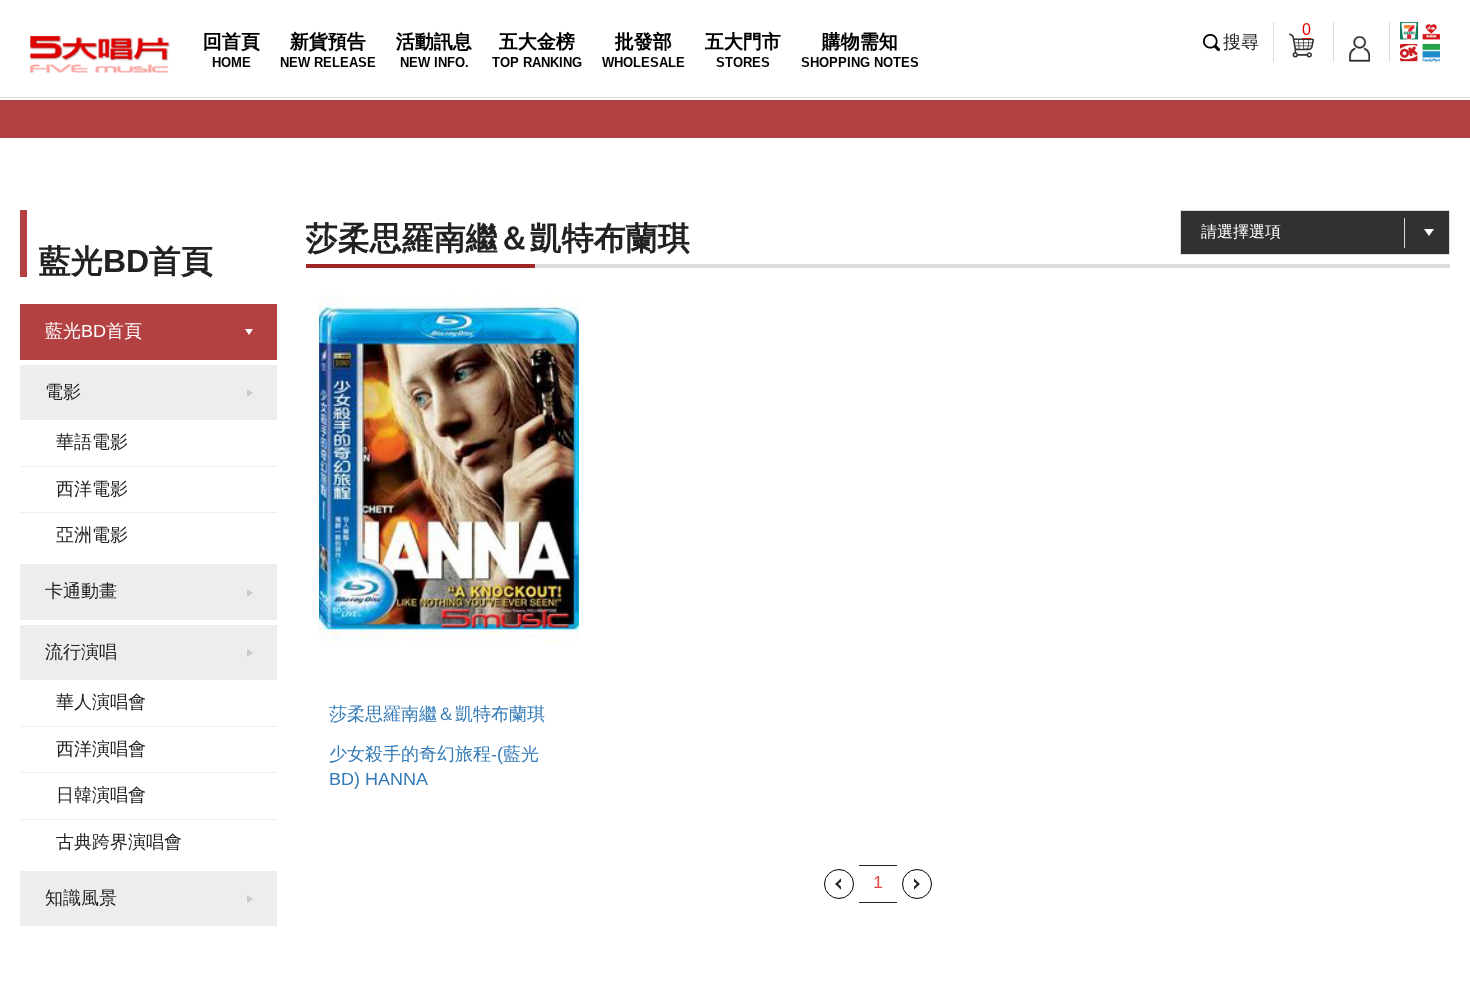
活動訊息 (434, 50)
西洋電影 (92, 489)
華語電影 (92, 442)
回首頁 (231, 50)
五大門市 (743, 50)
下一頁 (917, 884)
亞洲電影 (92, 535)
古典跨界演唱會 (119, 842)
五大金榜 (537, 50)
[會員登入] (1359, 42)
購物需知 (860, 50)
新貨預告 (328, 50)
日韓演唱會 (101, 795)
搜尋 (1241, 42)
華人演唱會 (101, 702)
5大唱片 (100, 54)
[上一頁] (839, 884)
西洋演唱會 (101, 749)
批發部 (643, 50)
